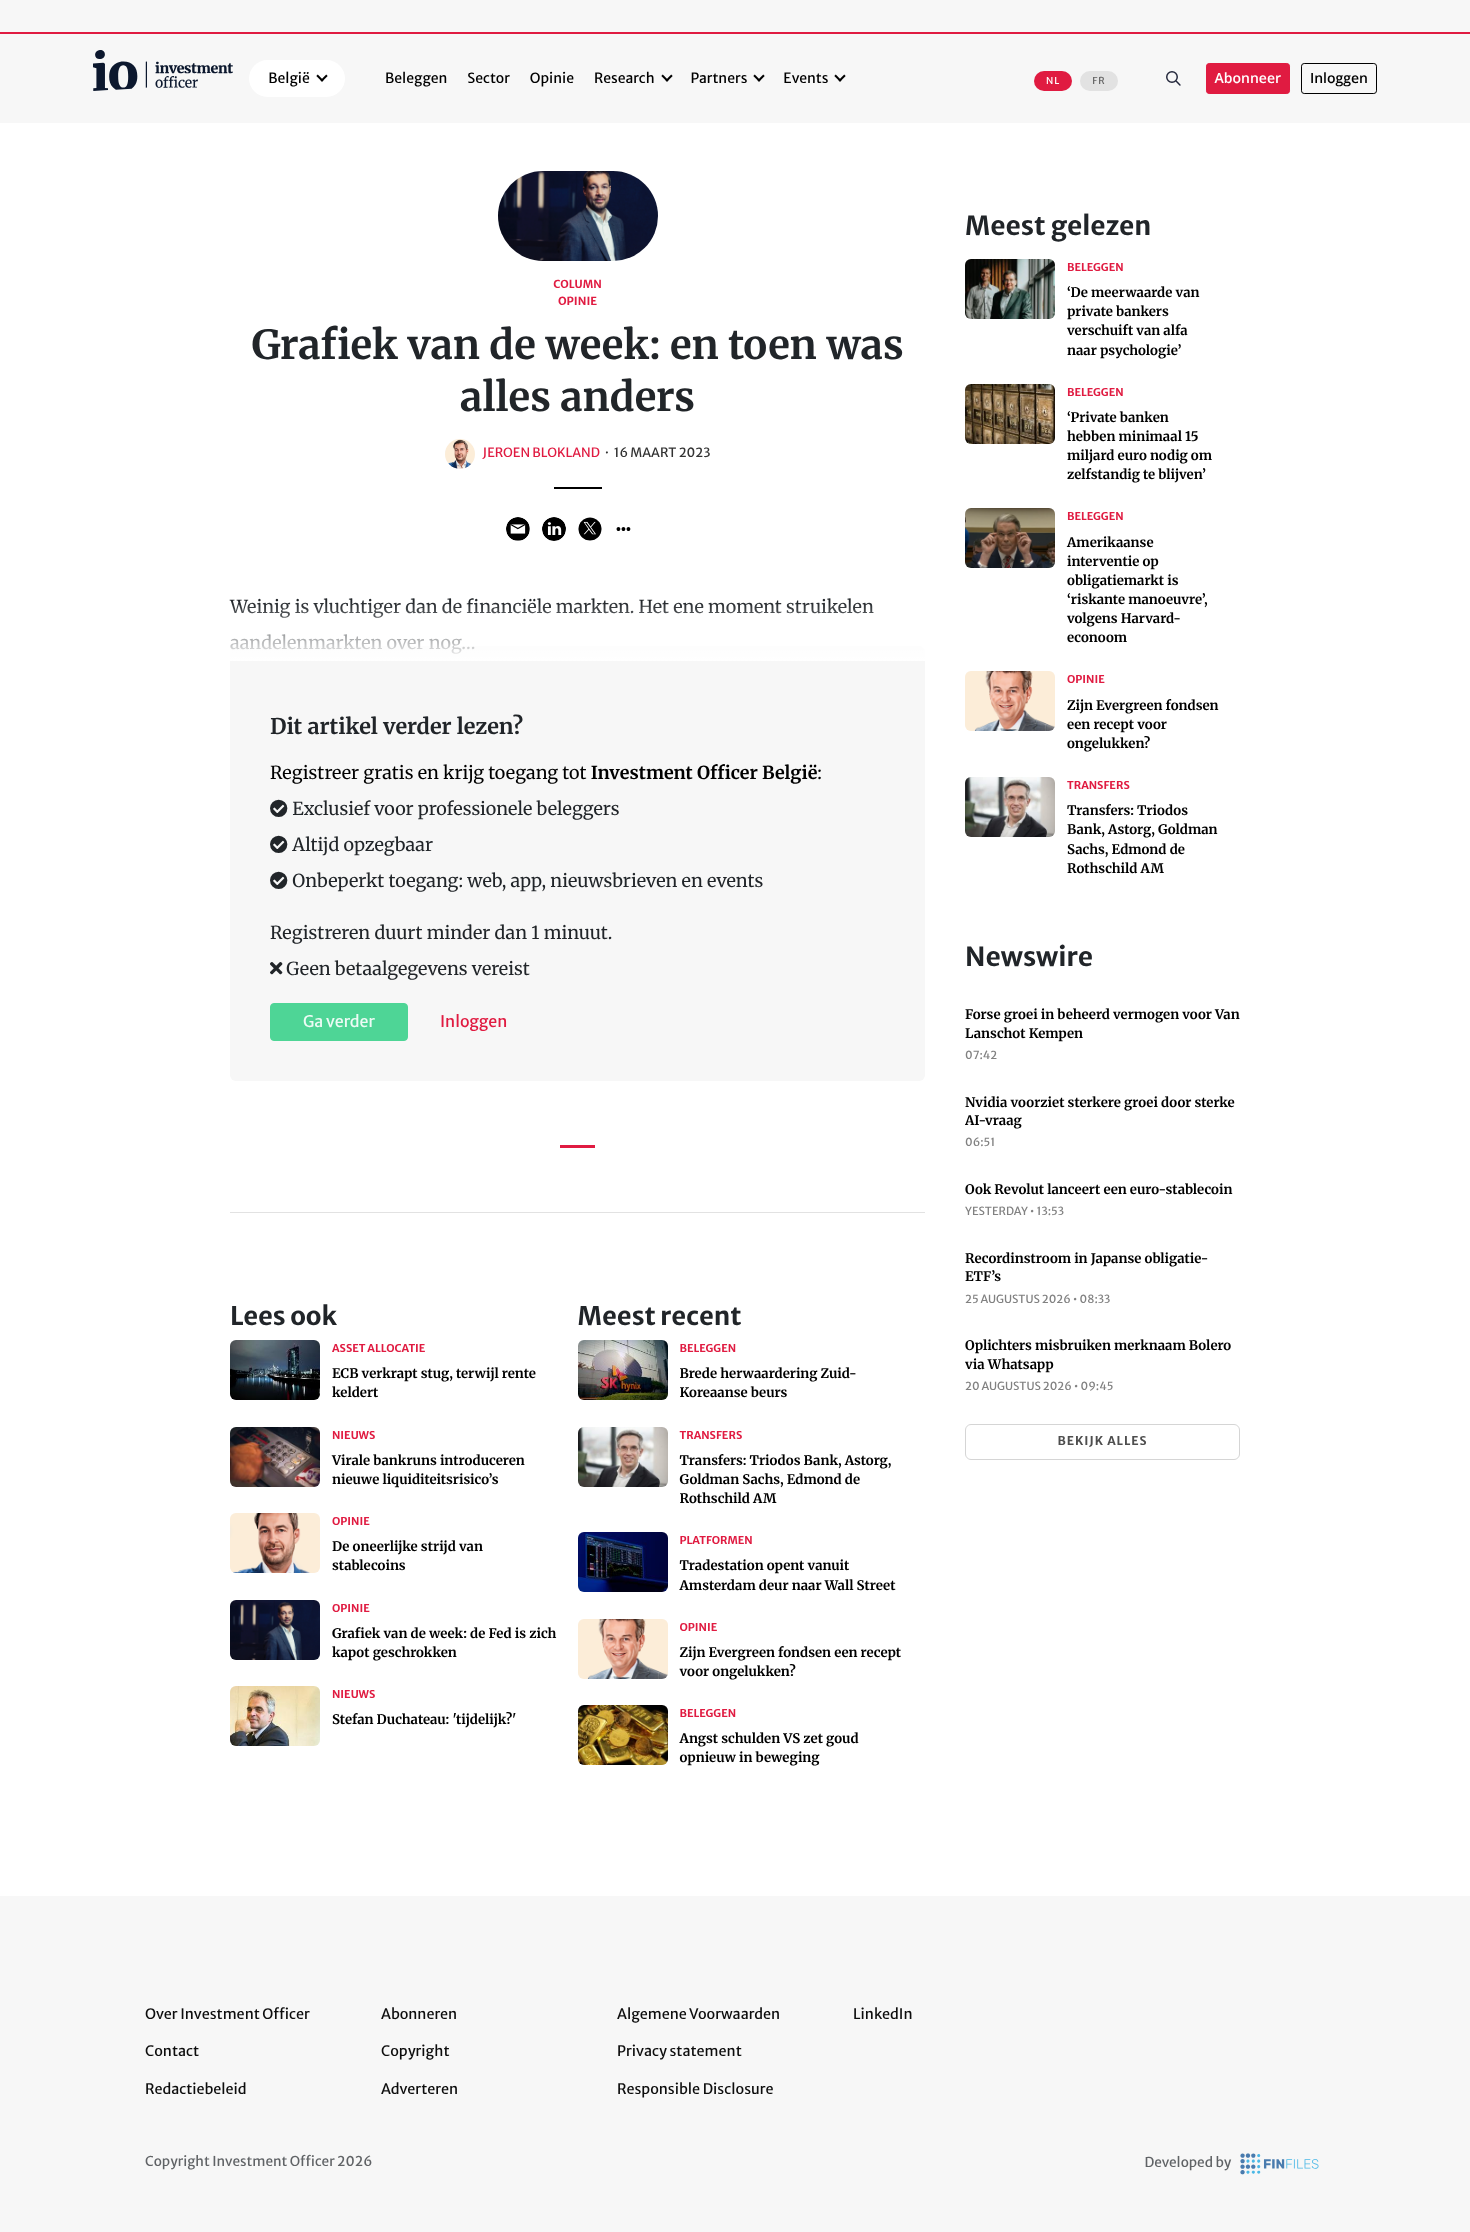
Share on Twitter (590, 529)
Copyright (415, 2051)
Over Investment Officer (227, 2014)
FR (1098, 81)
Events (805, 78)
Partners (719, 78)
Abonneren (419, 2014)
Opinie (552, 78)
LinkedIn (883, 2014)
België (289, 78)
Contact (172, 2051)
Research (624, 78)
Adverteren (419, 2089)
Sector (488, 78)
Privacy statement (679, 2051)
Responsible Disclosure (695, 2089)
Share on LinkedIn (554, 529)
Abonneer (1248, 78)
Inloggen (1339, 78)
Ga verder (339, 1022)
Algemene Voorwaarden (698, 2014)
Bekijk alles (1102, 1441)
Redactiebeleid (196, 2089)
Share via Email (518, 529)
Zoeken (1174, 79)
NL (1053, 81)
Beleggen (416, 78)
